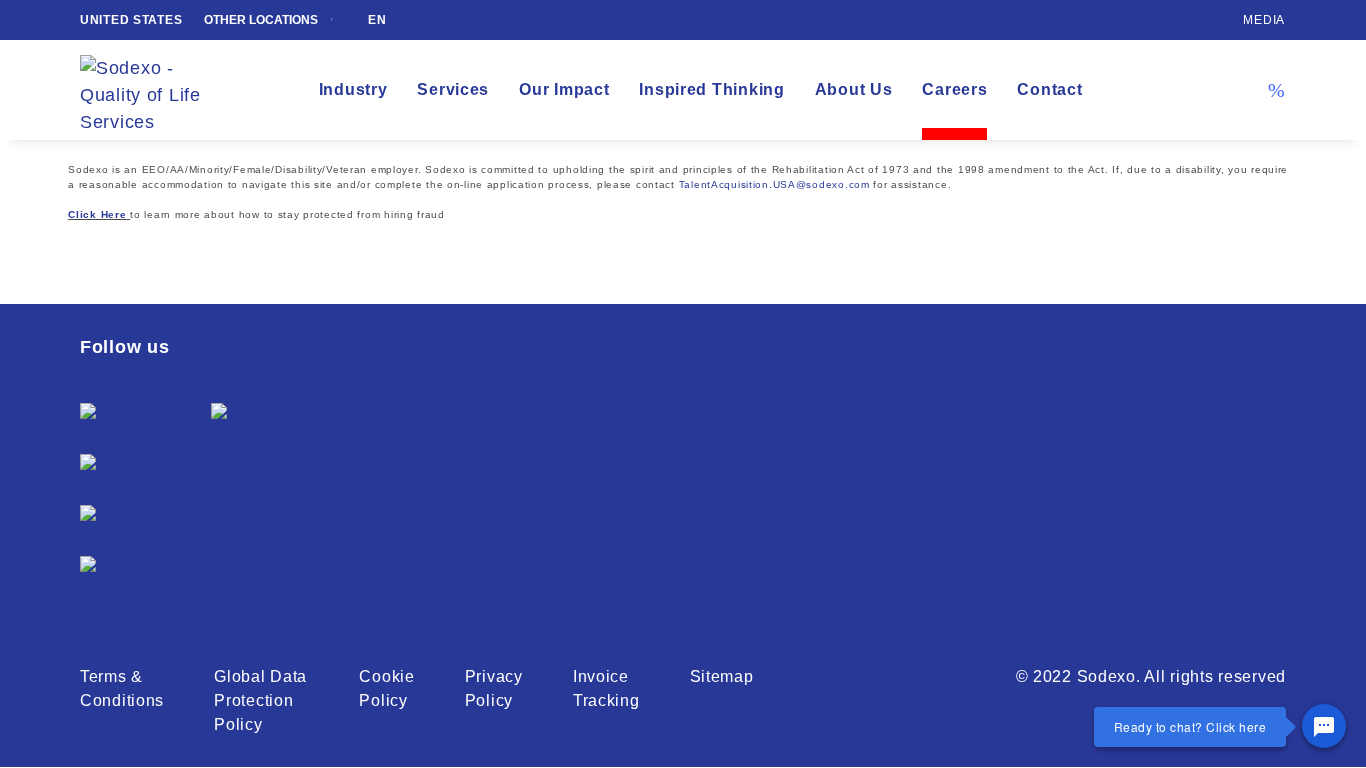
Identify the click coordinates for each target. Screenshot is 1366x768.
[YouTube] (125, 569)
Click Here (97, 214)
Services (453, 89)
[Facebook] (130, 416)
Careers (954, 89)
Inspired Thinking (711, 89)
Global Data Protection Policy (260, 700)
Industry (353, 89)
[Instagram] (131, 518)
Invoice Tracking (606, 688)
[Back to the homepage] (155, 90)
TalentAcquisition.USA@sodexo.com (774, 184)
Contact (1049, 89)
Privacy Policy (494, 688)
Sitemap (722, 676)
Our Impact (564, 89)
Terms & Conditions (122, 688)
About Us (854, 89)
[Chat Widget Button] (1324, 726)
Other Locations (262, 20)
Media (1264, 20)
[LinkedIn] (125, 467)
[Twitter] (248, 416)
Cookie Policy (386, 688)
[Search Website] (1276, 90)
